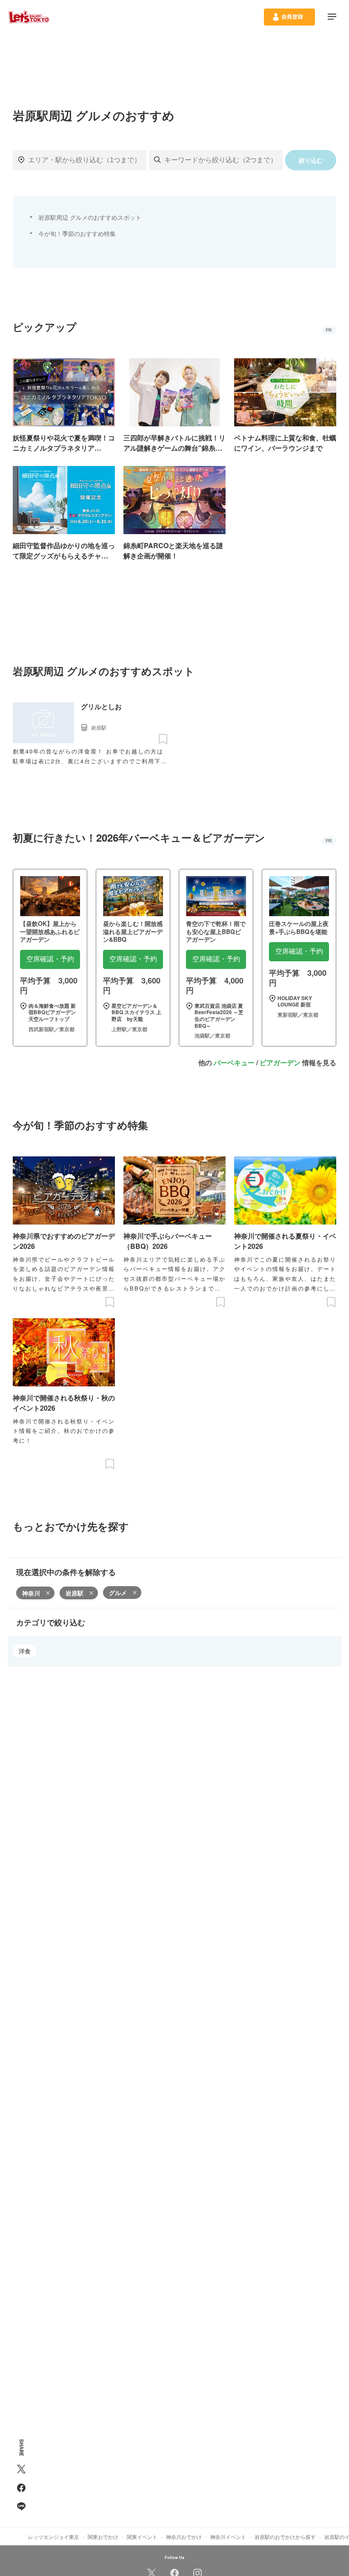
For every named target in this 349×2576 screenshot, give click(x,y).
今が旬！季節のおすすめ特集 (77, 233)
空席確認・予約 (50, 959)
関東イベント (142, 2537)
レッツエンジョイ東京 (54, 2537)
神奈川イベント (228, 2537)
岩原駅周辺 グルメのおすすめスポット (90, 217)
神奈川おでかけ (184, 2537)
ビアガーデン (280, 1062)
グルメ (118, 1593)
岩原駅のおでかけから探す (285, 2537)
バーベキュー (234, 1062)
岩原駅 (74, 1593)
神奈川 (31, 1593)
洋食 (25, 1651)
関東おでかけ (103, 2537)
